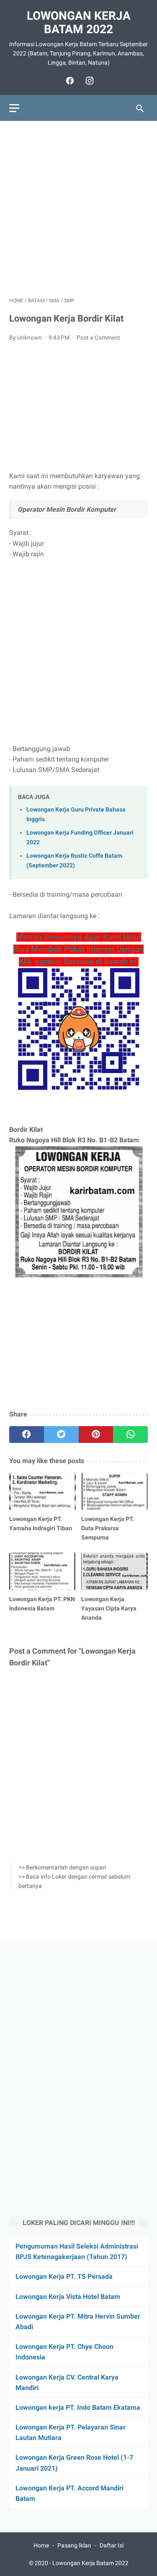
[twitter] (61, 1435)
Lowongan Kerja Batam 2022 (79, 22)
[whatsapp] (130, 1435)
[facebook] (69, 81)
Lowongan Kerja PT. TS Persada (64, 2276)
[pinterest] (96, 1435)
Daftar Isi (112, 2545)
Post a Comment (98, 338)
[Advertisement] (78, 209)
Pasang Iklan (74, 2545)
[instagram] (89, 81)
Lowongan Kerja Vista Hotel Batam (68, 2297)
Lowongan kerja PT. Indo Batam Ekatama (78, 2407)
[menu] (14, 108)
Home (41, 2545)
